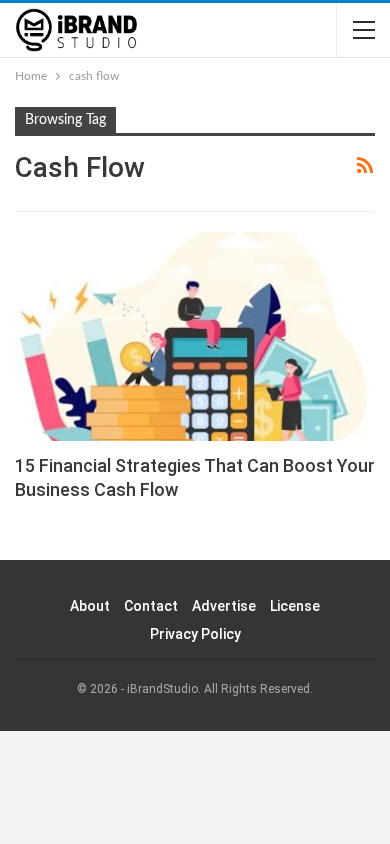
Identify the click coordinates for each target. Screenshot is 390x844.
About (90, 606)
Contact (151, 606)
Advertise (224, 606)
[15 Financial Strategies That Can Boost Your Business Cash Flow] (195, 336)
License (295, 606)
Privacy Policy (195, 634)
